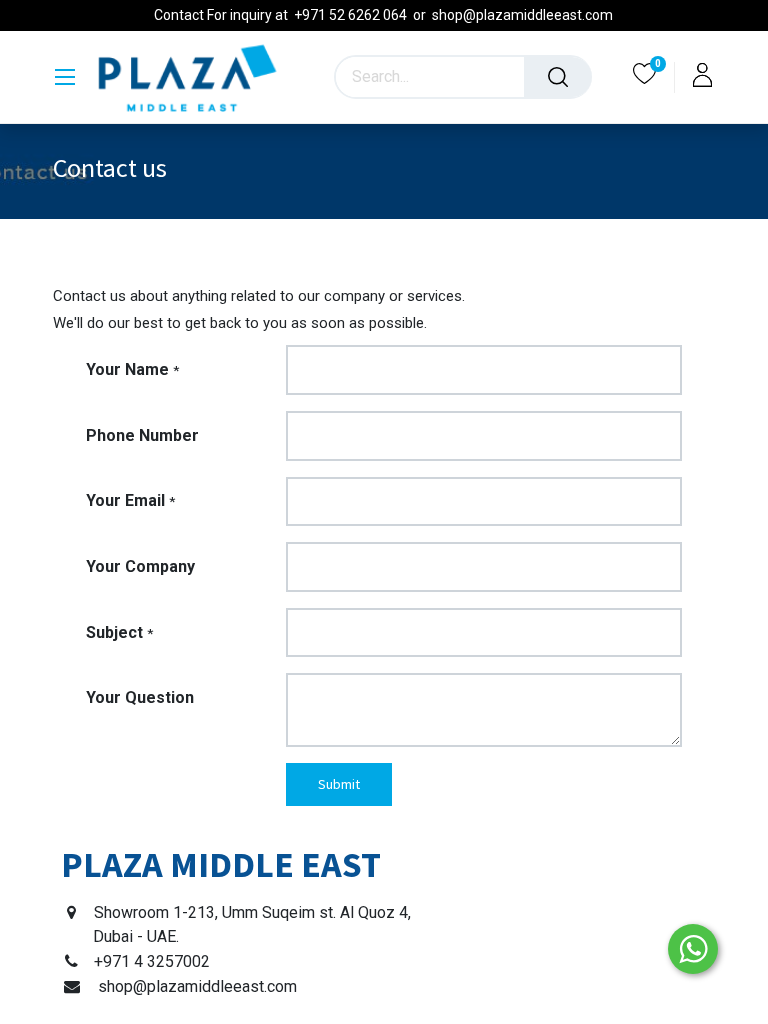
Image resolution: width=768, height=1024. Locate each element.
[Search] (558, 77)
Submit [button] (339, 784)
